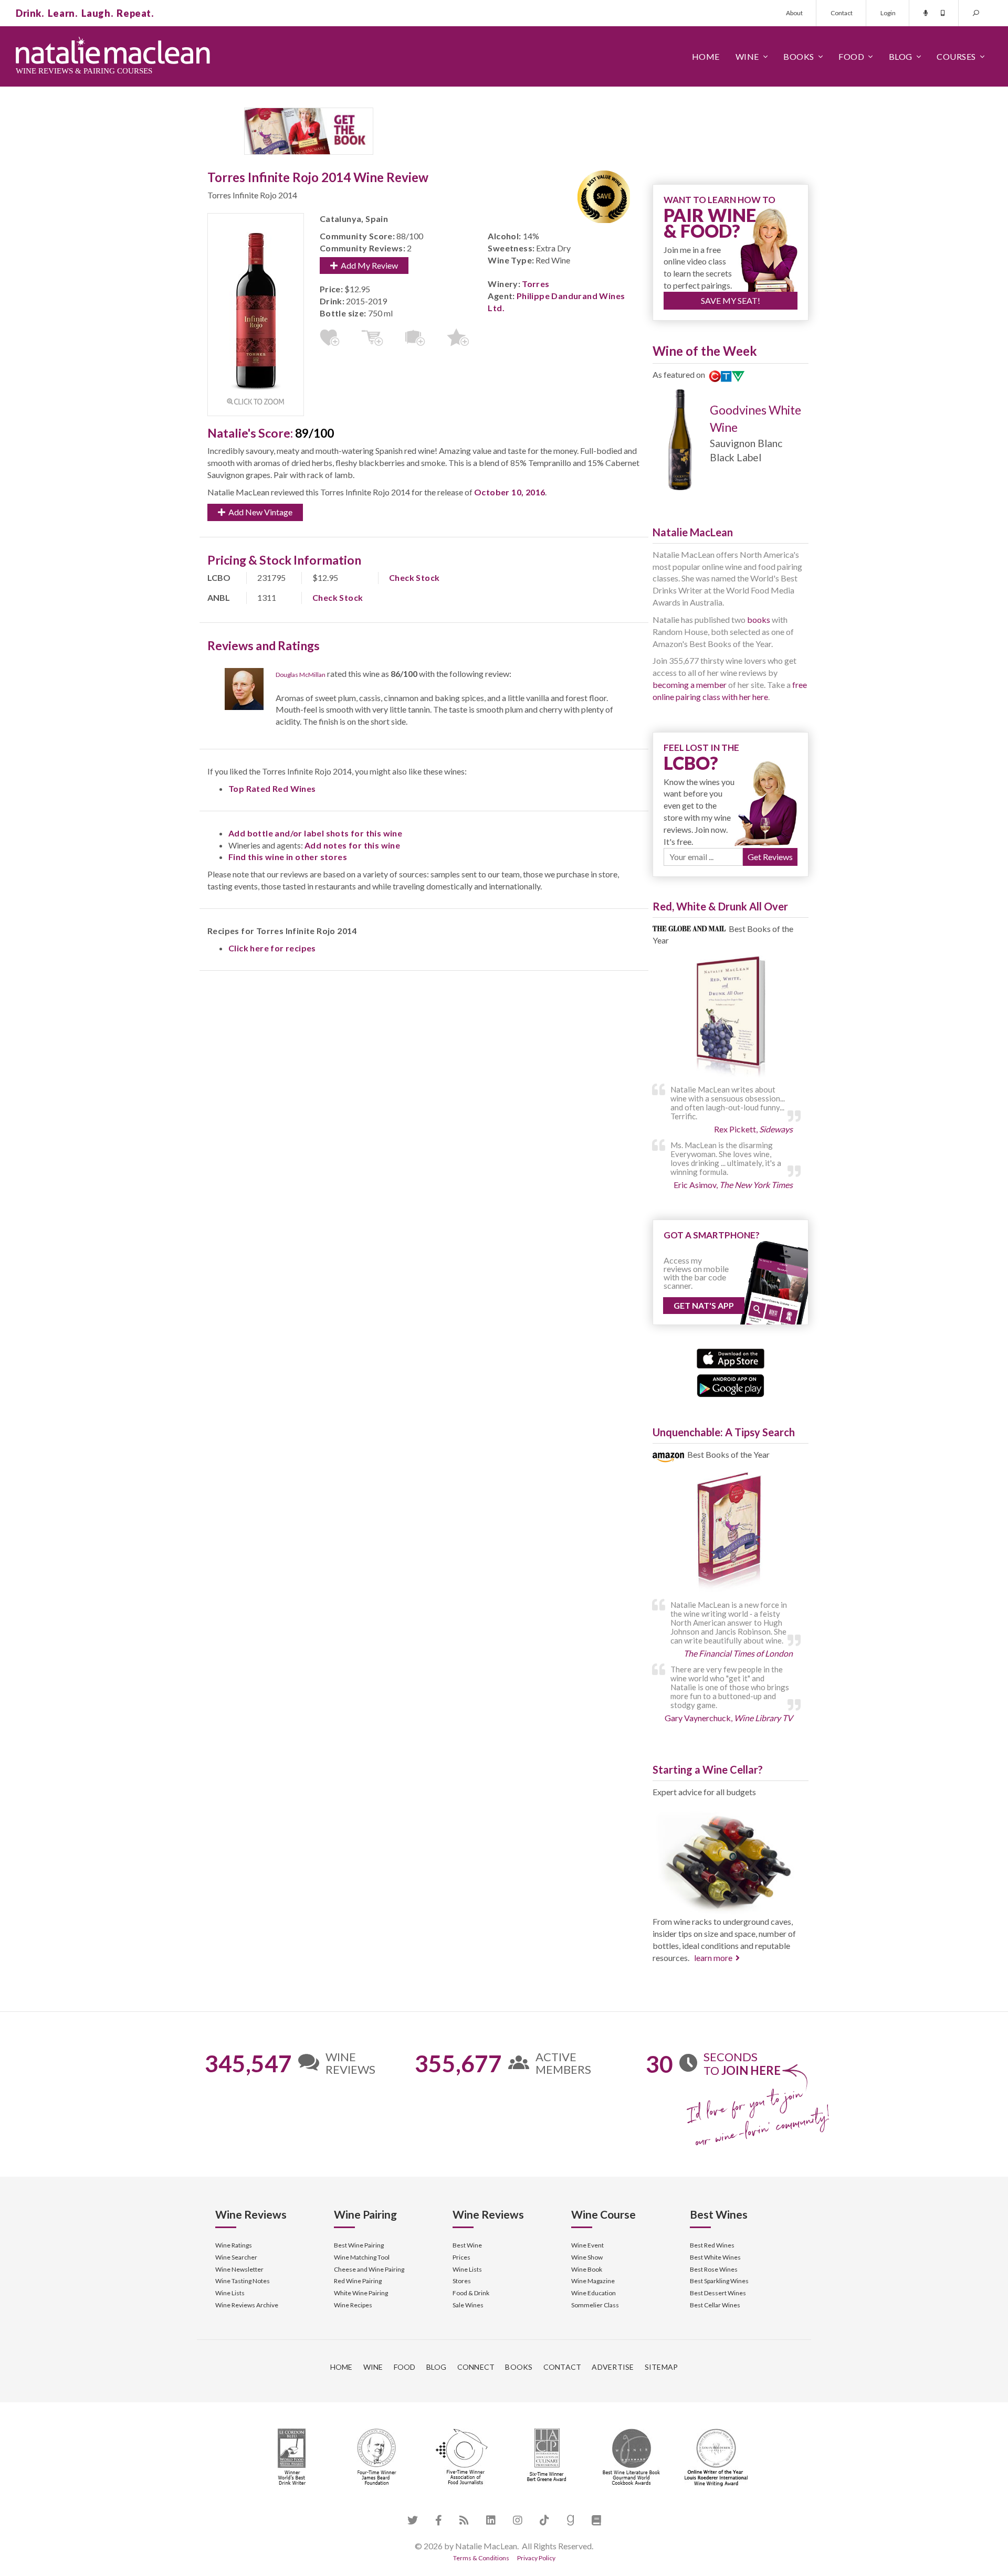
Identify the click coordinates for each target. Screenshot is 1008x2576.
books (759, 619)
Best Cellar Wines (715, 2305)
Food (851, 56)
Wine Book (587, 2269)
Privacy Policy (536, 2558)
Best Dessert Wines (718, 2293)
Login (888, 13)
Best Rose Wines (714, 2269)
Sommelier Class (595, 2305)
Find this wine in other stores (288, 857)
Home (706, 56)
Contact (842, 13)
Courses (956, 56)
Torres (535, 284)
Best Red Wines (712, 2245)
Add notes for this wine (352, 845)
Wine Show (587, 2257)
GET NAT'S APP (704, 1305)
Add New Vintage (259, 512)
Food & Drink (471, 2293)
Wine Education (594, 2293)
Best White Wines (715, 2257)
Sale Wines (468, 2305)
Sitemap (661, 2367)
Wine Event (587, 2245)
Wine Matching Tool (362, 2257)
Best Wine (467, 2245)
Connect (476, 2367)
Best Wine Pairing (359, 2245)
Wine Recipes (353, 2305)
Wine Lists (230, 2293)
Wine (747, 56)
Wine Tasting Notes (243, 2281)
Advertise (613, 2367)
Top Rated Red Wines (272, 788)
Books (799, 56)
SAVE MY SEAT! (731, 300)
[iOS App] (731, 1357)
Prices (461, 2257)
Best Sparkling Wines (719, 2281)
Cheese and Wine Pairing (369, 2269)
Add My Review (368, 265)
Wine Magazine (593, 2281)
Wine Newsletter (239, 2269)
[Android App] (731, 1385)
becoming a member (690, 685)
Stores (462, 2281)
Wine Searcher (236, 2257)
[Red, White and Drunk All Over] (731, 1017)
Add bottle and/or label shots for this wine (315, 833)
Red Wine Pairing (358, 2281)
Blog (901, 56)
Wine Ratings (234, 2245)
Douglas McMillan (301, 675)
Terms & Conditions (481, 2558)
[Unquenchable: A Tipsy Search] (731, 1533)
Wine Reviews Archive (247, 2305)
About (794, 13)
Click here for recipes (272, 948)
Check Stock (414, 577)
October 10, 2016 (510, 492)
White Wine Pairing (361, 2293)
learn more (713, 1958)
